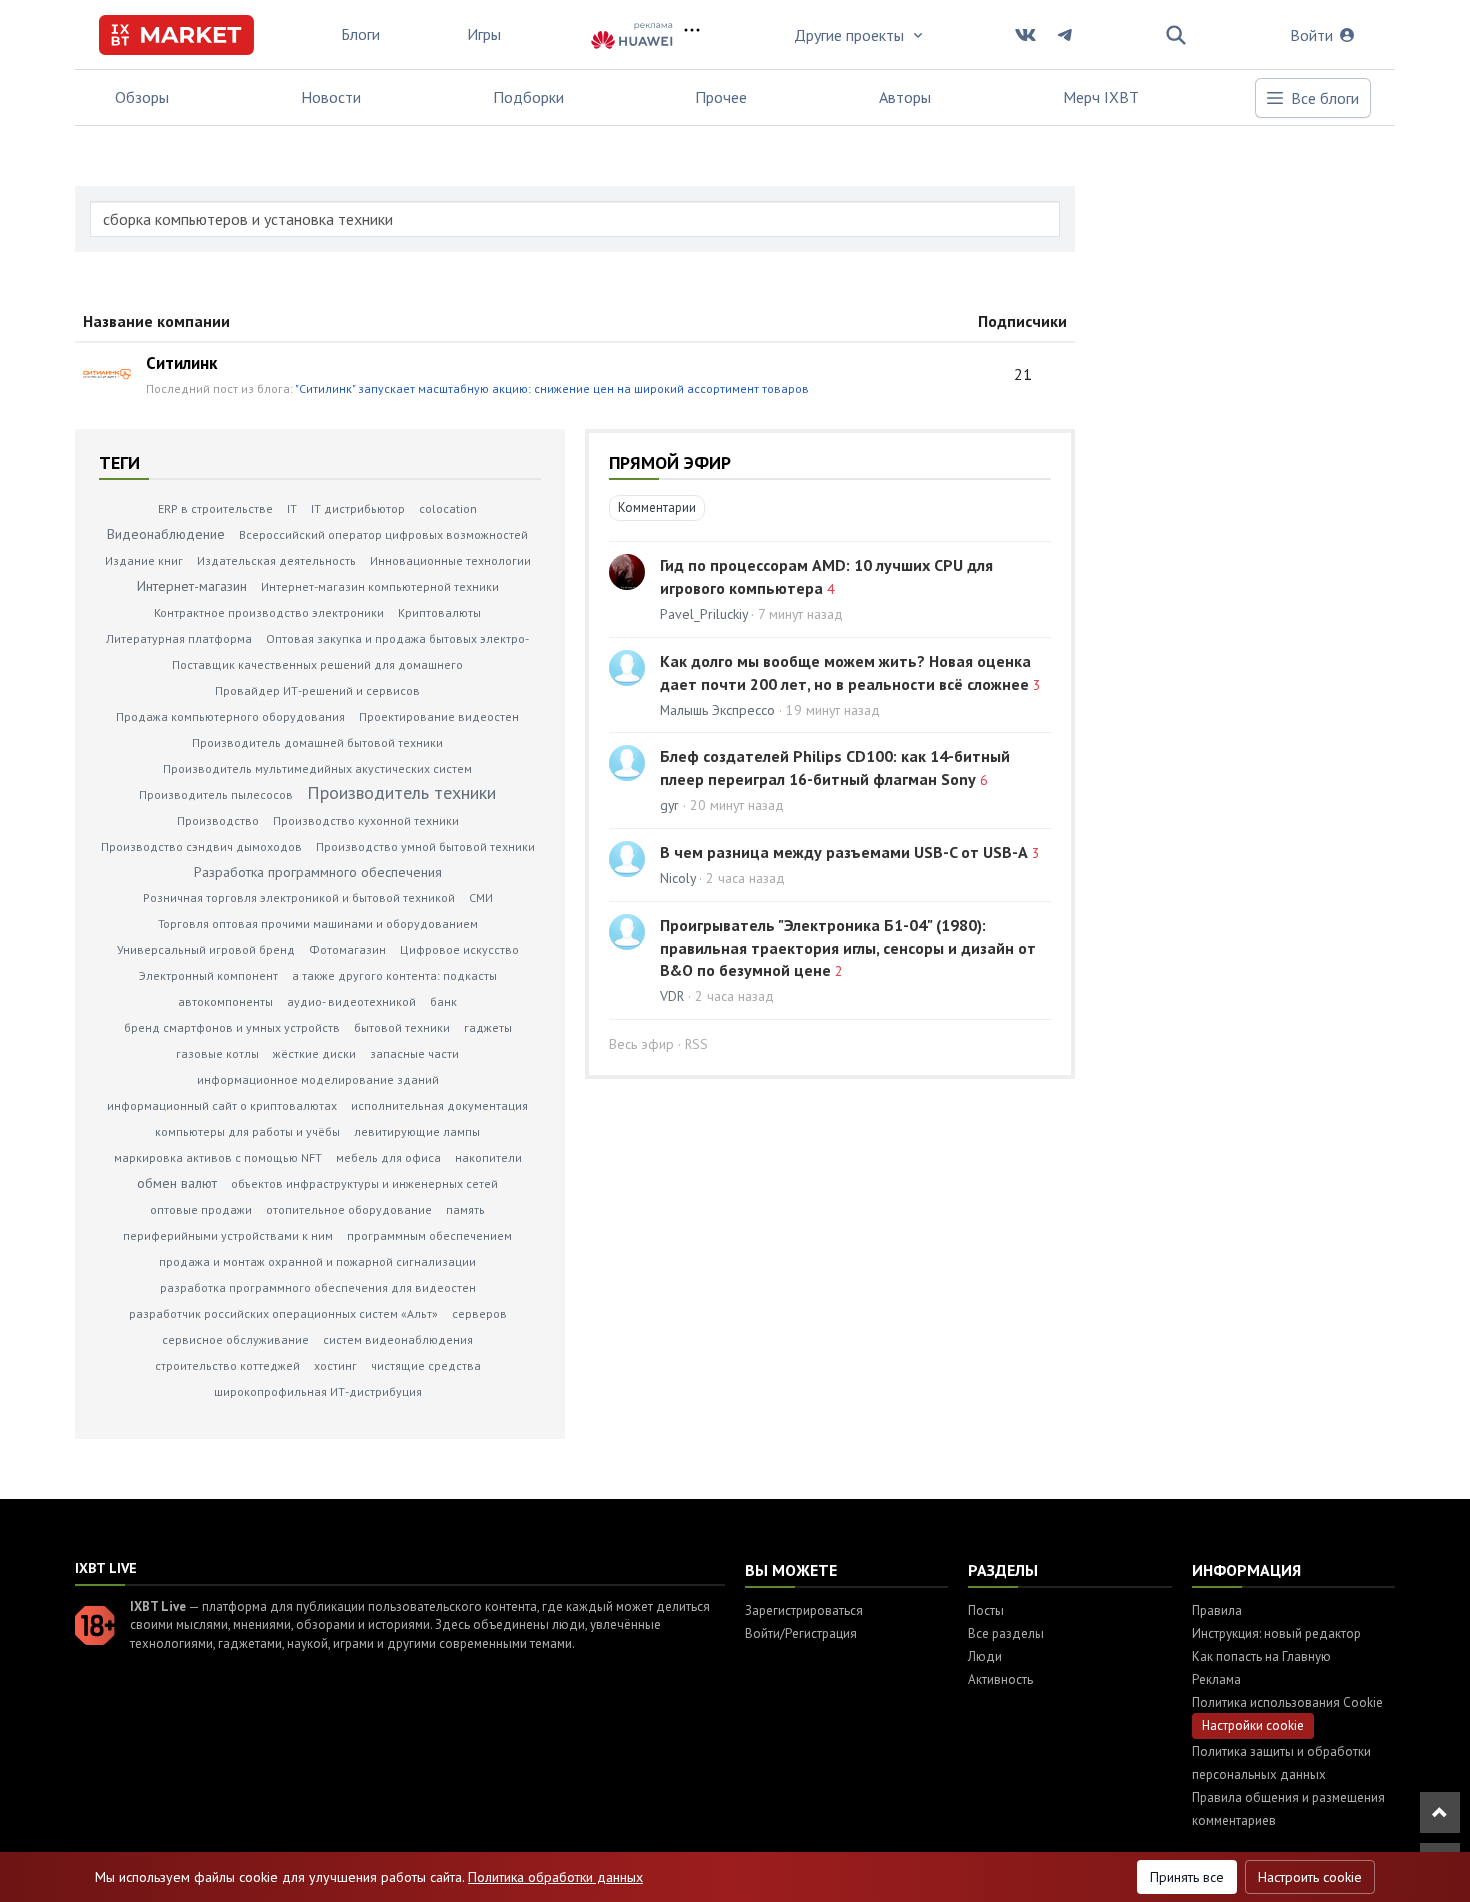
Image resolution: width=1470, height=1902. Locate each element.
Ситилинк (181, 363)
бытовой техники (402, 1027)
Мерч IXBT (1101, 97)
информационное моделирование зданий (318, 1079)
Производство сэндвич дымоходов (201, 846)
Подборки (528, 97)
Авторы (905, 97)
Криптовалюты (439, 612)
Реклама (1216, 1679)
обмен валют (177, 1183)
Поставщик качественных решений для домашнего (317, 664)
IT (292, 508)
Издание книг (144, 560)
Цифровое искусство (459, 949)
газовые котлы (217, 1053)
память (465, 1209)
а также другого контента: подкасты (394, 975)
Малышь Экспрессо (717, 710)
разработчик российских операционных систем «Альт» (283, 1313)
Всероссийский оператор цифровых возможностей (383, 534)
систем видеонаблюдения (398, 1339)
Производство (218, 820)
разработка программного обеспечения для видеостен (318, 1287)
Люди (985, 1656)
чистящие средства (426, 1365)
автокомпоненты (225, 1001)
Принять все (1187, 1877)
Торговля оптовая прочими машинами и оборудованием (318, 923)
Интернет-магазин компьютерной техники (380, 586)
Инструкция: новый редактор (1276, 1633)
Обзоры (142, 97)
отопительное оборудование (349, 1209)
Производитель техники (401, 792)
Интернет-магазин (192, 586)
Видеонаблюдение (166, 534)
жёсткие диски (314, 1053)
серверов (479, 1313)
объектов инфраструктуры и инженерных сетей (364, 1183)
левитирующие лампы (417, 1131)
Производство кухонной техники (366, 820)
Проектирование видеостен (439, 716)
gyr (669, 805)
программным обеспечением (429, 1235)
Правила (1217, 1610)
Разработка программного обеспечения (318, 872)
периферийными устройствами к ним (228, 1235)
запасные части (414, 1053)
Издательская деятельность (276, 560)
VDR (672, 996)
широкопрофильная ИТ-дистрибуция (318, 1391)
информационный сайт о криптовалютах (222, 1105)
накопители (488, 1157)
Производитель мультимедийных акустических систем (317, 768)
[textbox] (575, 219)
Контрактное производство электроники (269, 612)
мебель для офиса (388, 1157)
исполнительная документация (439, 1105)
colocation (448, 508)
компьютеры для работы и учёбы (247, 1131)
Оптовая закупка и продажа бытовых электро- (397, 638)
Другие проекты (849, 35)
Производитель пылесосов (216, 794)
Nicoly (677, 878)
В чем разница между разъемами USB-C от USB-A (844, 852)
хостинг (335, 1365)
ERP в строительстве (215, 508)
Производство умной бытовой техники (425, 846)
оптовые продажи (201, 1209)
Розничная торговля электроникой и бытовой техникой (299, 897)
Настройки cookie (1253, 1725)
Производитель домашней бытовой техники (317, 742)
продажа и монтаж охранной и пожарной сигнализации (317, 1261)
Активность (1000, 1679)
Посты (986, 1610)
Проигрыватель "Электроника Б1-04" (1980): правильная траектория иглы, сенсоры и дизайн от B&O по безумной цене (848, 948)
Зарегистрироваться (804, 1610)
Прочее (721, 97)
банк (443, 1001)
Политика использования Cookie (1287, 1702)
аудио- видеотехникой (351, 1001)
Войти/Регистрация (801, 1633)
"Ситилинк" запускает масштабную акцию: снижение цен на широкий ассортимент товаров (552, 388)
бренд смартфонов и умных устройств (232, 1027)
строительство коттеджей (227, 1365)
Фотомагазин (347, 949)
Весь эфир (641, 1044)
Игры (484, 34)
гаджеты (488, 1027)
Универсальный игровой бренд (206, 949)
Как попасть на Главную (1261, 1656)
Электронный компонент (208, 975)
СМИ (481, 897)
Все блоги (1325, 98)
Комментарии (657, 507)
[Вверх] (1440, 1812)
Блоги (360, 34)
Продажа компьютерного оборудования (230, 716)
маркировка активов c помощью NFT (218, 1157)
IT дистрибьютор (358, 508)
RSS (696, 1044)
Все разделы (1006, 1633)
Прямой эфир (670, 462)
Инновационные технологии (450, 560)
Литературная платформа (179, 638)
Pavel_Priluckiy (703, 614)
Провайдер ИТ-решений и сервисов (317, 690)
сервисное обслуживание (235, 1339)
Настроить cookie (1310, 1877)
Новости (331, 97)
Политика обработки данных (555, 1877)
